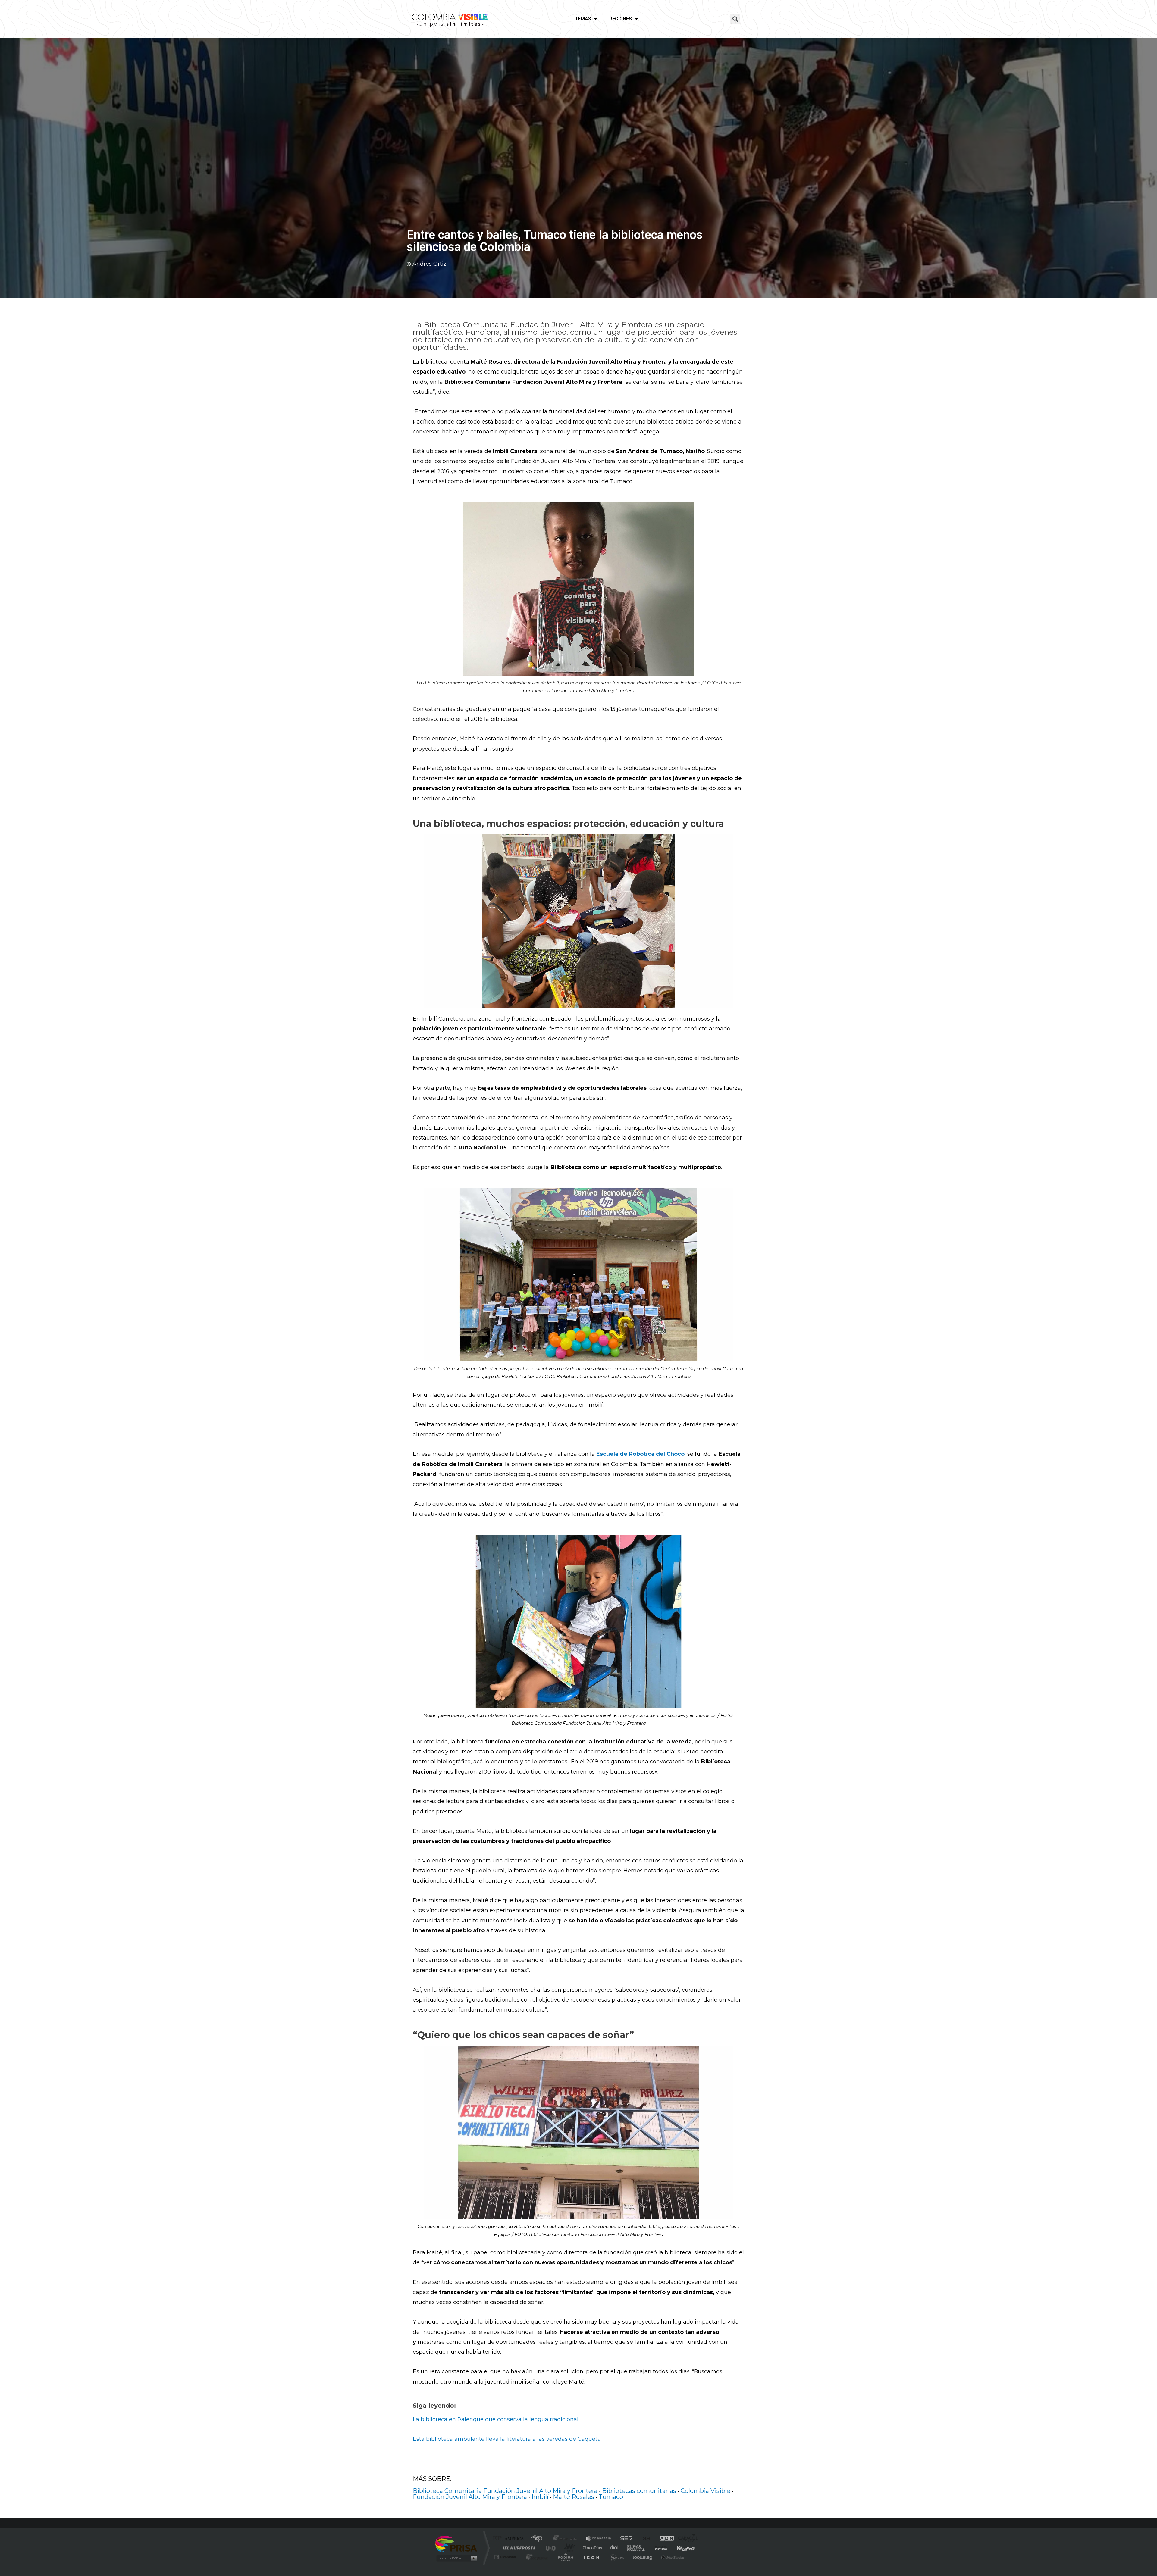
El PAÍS (510, 2539)
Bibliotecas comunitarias (639, 2491)
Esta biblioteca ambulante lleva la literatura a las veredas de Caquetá (507, 2439)
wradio (568, 2548)
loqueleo (643, 2557)
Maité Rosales (574, 2497)
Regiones (621, 19)
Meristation (672, 2557)
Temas (583, 19)
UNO (551, 2548)
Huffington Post (518, 2548)
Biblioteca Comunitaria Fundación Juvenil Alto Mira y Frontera (505, 2491)
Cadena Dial (614, 2548)
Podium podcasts (565, 2557)
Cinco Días (591, 2548)
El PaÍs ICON (591, 2557)
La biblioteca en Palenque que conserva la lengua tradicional (496, 2419)
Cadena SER (625, 2539)
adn (664, 2539)
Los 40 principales (539, 2539)
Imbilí (540, 2497)
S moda (616, 2557)
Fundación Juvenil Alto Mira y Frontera (470, 2497)
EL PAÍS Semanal (637, 2548)
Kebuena (680, 2548)
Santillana (567, 2539)
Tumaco (611, 2497)
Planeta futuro (659, 2548)
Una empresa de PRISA (456, 2544)
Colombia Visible (705, 2491)
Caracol (686, 2539)
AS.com (644, 2539)
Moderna (536, 2557)
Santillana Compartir (599, 2539)
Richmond (506, 2557)
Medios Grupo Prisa (456, 2558)
